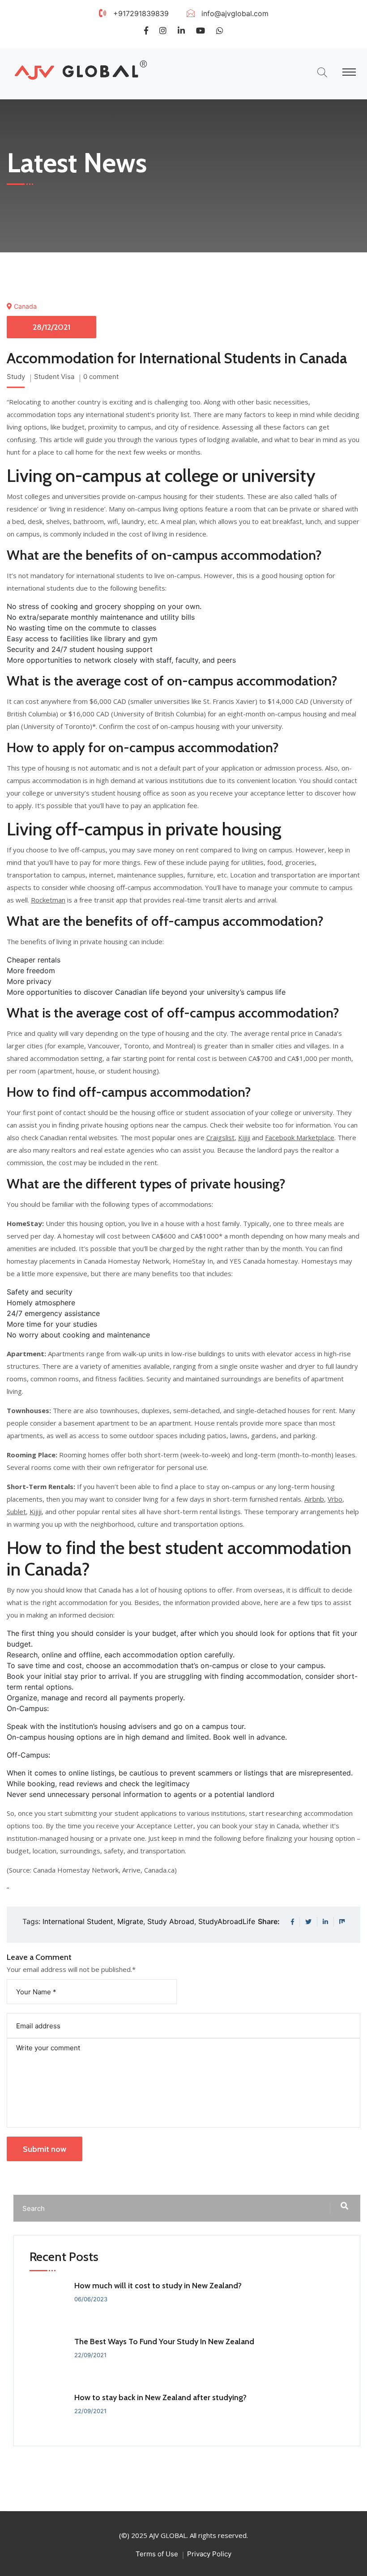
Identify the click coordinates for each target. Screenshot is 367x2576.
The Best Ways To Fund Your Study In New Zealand (164, 2342)
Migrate (130, 1921)
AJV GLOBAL (168, 2535)
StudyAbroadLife (227, 1921)
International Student (78, 1921)
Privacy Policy (209, 2554)
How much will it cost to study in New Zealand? (158, 2286)
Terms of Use (157, 2554)
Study (16, 377)
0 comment (101, 377)
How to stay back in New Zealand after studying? (160, 2397)
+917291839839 (141, 13)
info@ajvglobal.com (235, 13)
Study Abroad (171, 1921)
